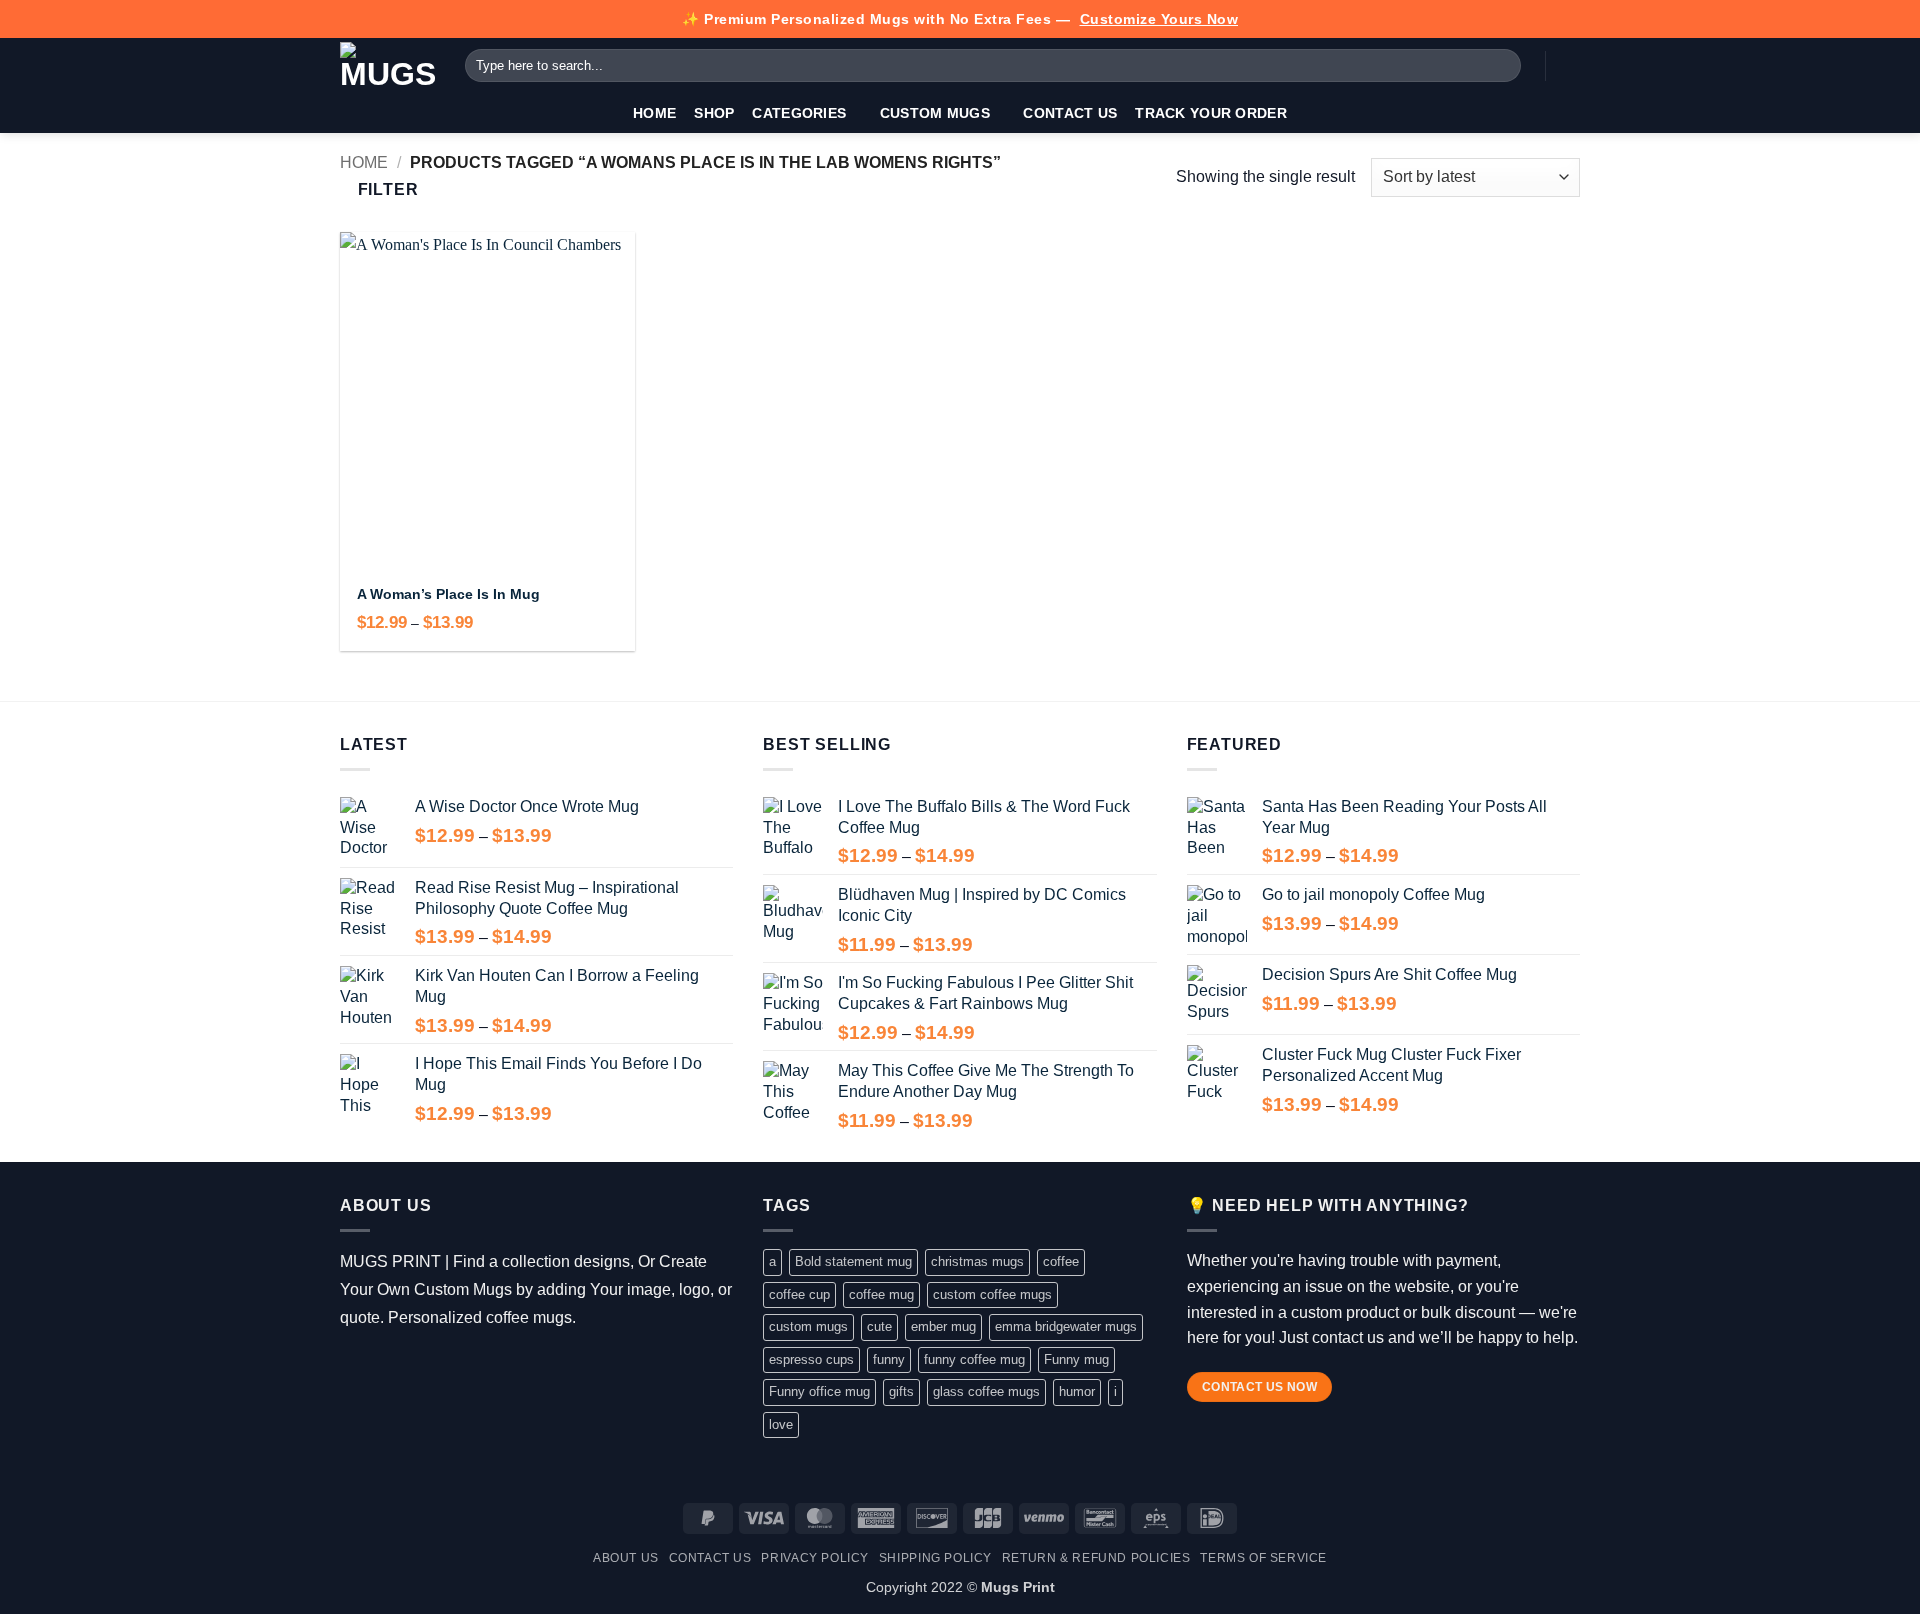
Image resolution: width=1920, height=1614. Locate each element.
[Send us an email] (441, 1368)
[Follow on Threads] (412, 1368)
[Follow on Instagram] (383, 1368)
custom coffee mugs (992, 1294)
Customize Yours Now (1159, 19)
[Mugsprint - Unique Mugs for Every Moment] (387, 66)
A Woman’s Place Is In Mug (448, 594)
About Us (626, 1558)
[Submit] (1502, 66)
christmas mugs (977, 1261)
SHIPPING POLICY (935, 1558)
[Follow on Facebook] (354, 1368)
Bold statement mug (853, 1261)
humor (1077, 1391)
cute (879, 1326)
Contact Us (1070, 113)
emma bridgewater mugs (1066, 1326)
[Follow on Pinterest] (470, 1368)
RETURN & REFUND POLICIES (1096, 1558)
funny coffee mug (974, 1359)
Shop (714, 113)
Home (654, 113)
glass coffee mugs (986, 1391)
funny (889, 1359)
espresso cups (811, 1359)
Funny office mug (819, 1391)
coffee (1061, 1261)
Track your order (1211, 113)
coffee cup (799, 1294)
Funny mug (1076, 1359)
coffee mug (881, 1294)
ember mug (943, 1326)
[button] (1570, 66)
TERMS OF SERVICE (1263, 1558)
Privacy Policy (815, 1558)
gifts (901, 1391)
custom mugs (808, 1326)
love (781, 1424)
